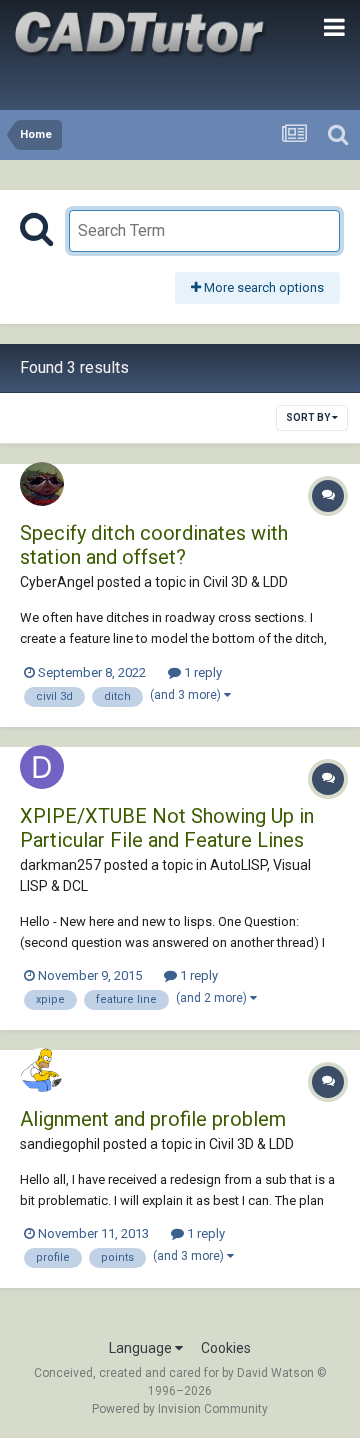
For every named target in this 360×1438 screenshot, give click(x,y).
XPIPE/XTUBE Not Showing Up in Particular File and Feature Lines (167, 828)
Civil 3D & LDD (245, 582)
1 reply (201, 672)
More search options (262, 287)
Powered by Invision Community (180, 1409)
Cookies (226, 1348)
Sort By (309, 417)
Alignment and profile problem (153, 1119)
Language (142, 1348)
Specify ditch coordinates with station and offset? (154, 545)
